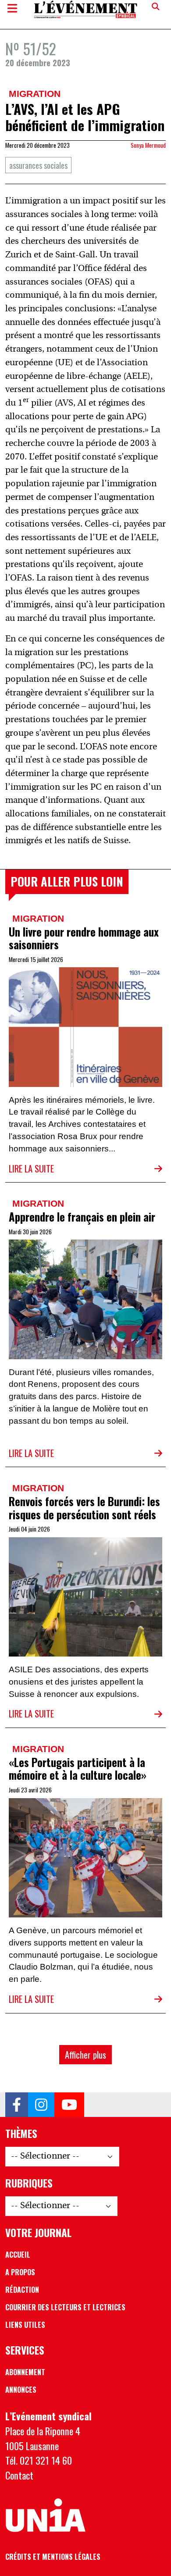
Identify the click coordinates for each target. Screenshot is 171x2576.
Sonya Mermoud (148, 145)
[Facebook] (17, 2105)
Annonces (21, 2390)
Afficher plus (85, 2055)
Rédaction (22, 2290)
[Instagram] (41, 2105)
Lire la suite (31, 1169)
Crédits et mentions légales (53, 2557)
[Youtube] (69, 2105)
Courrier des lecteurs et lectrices (65, 2307)
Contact (19, 2475)
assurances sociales (38, 165)
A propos (20, 2272)
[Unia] (45, 2515)
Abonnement (25, 2372)
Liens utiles (25, 2325)
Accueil (18, 2255)
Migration (35, 94)
